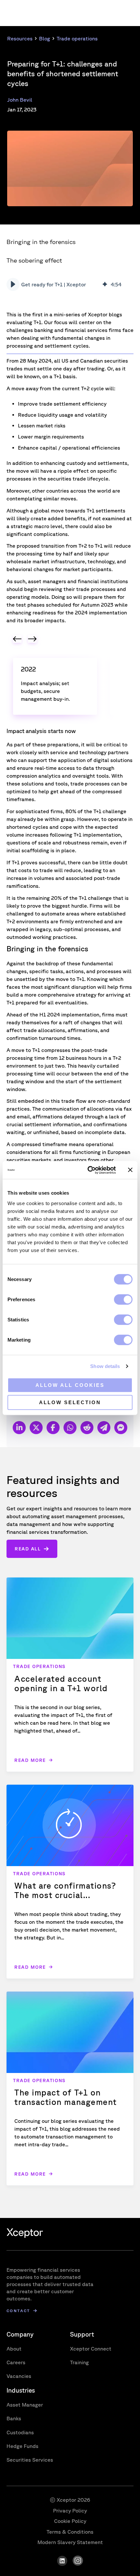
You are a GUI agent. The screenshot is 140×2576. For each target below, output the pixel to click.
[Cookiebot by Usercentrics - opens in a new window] (88, 1170)
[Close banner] (130, 1170)
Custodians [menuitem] (20, 2432)
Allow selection (70, 1402)
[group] (68, 284)
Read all (28, 1549)
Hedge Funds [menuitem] (22, 2446)
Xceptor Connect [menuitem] (91, 2349)
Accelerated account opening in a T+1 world (61, 1683)
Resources (20, 38)
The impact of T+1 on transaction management (66, 2097)
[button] (13, 284)
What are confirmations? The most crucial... (65, 1890)
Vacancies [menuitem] (19, 2376)
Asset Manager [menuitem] (25, 2405)
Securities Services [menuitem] (30, 2460)
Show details (105, 1366)
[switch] (123, 1299)
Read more (30, 1760)
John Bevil (20, 100)
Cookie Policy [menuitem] (70, 2521)
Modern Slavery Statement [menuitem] (70, 2542)
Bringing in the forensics (41, 242)
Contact (18, 2311)
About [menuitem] (14, 2349)
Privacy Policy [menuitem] (70, 2511)
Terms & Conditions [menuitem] (70, 2532)
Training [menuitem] (79, 2362)
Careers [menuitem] (16, 2362)
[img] (105, 284)
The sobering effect (34, 260)
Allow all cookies (70, 1385)
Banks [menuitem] (14, 2418)
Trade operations (77, 38)
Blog (45, 38)
